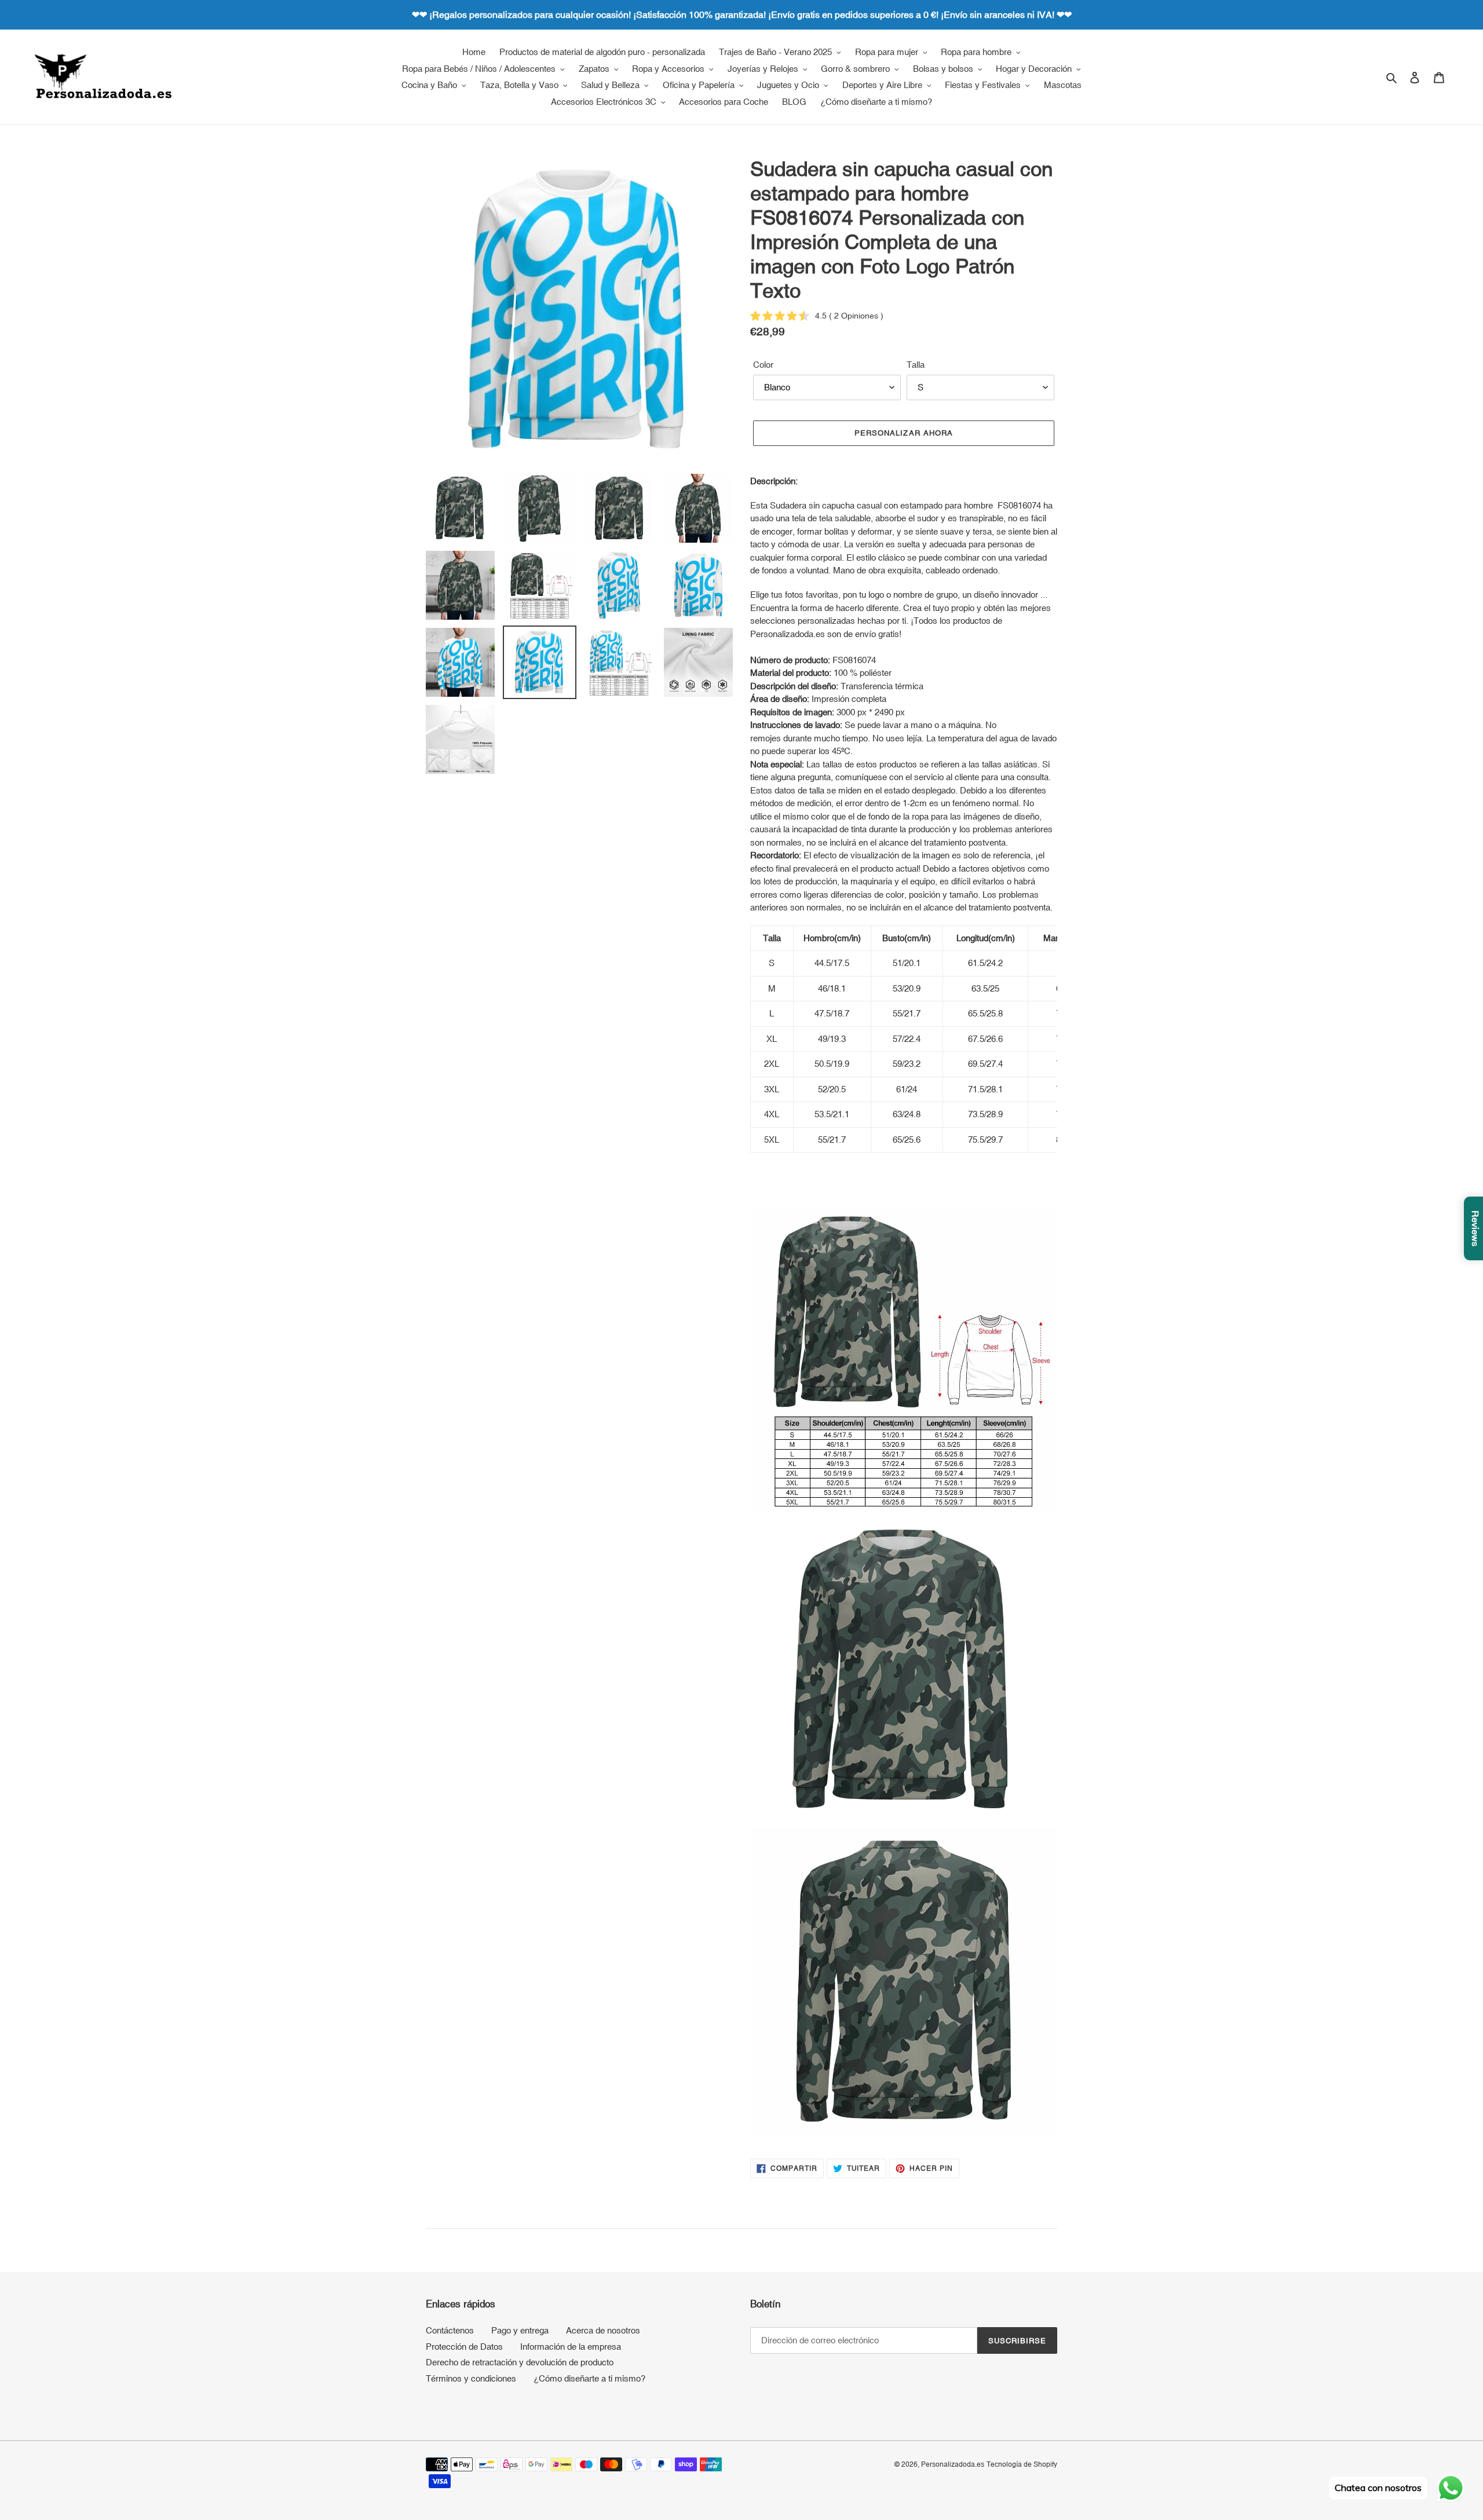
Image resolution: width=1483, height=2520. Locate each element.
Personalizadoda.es (953, 2464)
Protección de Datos (464, 2347)
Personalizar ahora (904, 433)
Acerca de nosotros (603, 2330)
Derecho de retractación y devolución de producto (520, 2362)
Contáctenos (450, 2330)
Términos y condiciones (471, 2378)
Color (763, 365)
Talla (916, 365)
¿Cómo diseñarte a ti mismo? (589, 2378)
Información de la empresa (571, 2347)
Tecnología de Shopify (1022, 2464)
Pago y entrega (520, 2330)
